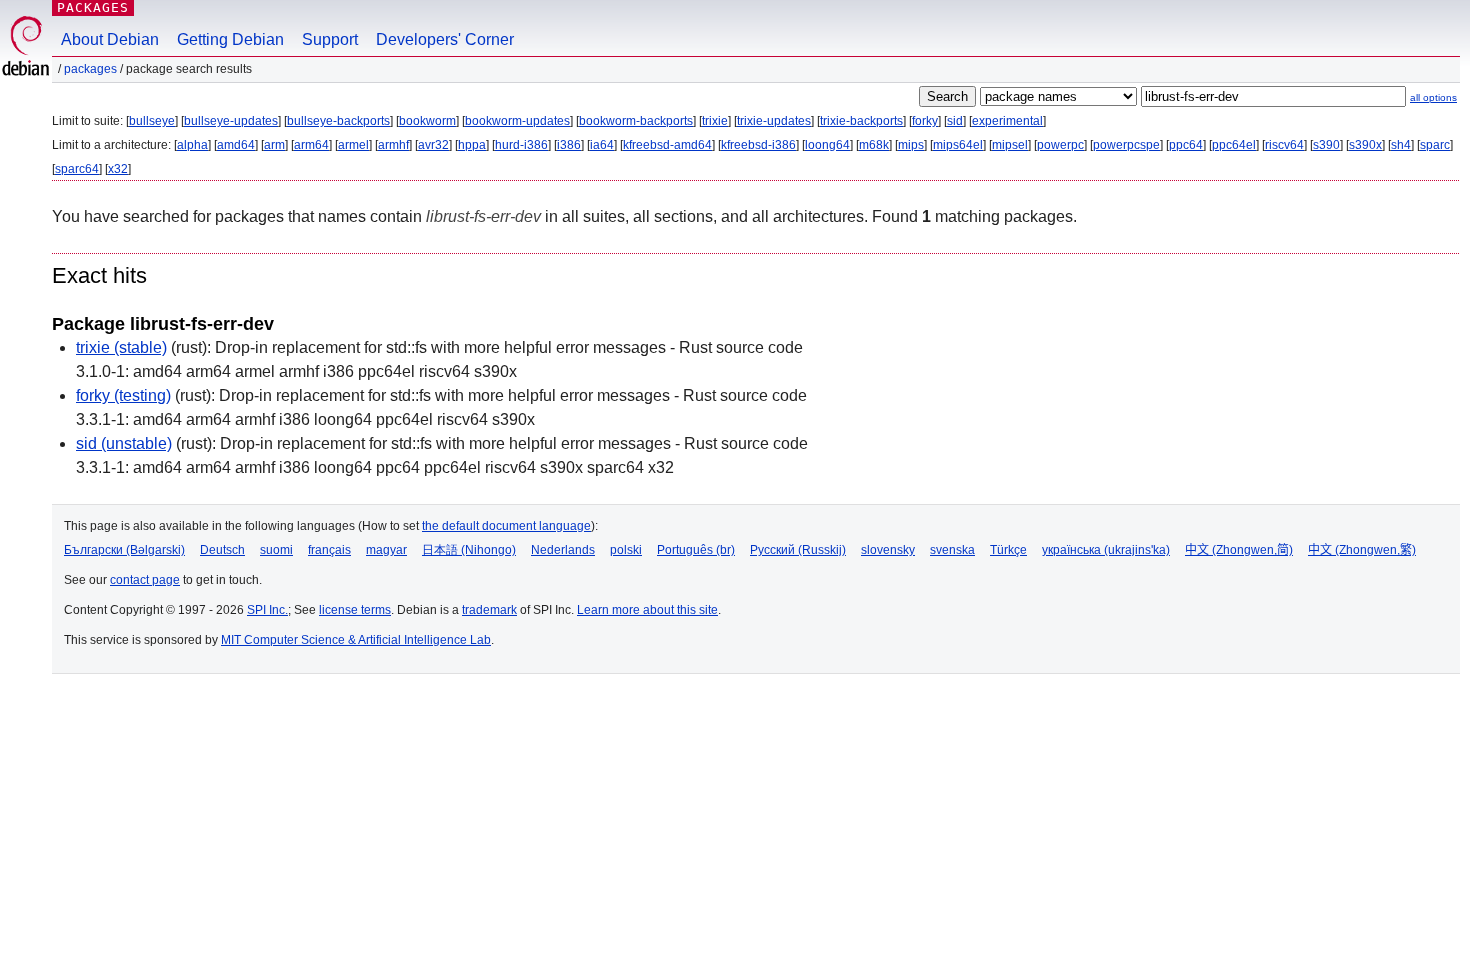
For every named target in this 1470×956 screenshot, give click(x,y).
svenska (952, 550)
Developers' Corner (445, 39)
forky (925, 121)
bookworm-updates (517, 121)
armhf (393, 145)
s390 (1326, 145)
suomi (276, 550)
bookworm (427, 121)
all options (1433, 97)
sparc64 (77, 169)
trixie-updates (774, 121)
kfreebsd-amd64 (667, 145)
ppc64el (1234, 145)
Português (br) (696, 550)
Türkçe (1008, 550)
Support (330, 39)
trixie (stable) (121, 347)
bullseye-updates (231, 121)
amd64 (236, 145)
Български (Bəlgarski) (124, 550)
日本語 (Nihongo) (469, 550)
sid (955, 121)
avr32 (433, 145)
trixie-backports (861, 121)
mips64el (958, 145)
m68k (874, 145)
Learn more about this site (647, 610)
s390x (1365, 145)
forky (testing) (123, 395)
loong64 (827, 145)
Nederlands (563, 550)
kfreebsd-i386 (758, 145)
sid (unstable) (124, 443)
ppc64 (1186, 145)
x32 (118, 169)
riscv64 (1284, 145)
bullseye (152, 121)
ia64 (602, 145)
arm (274, 145)
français (329, 550)
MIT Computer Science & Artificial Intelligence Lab (356, 640)
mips (911, 145)
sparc (1435, 145)
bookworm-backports (636, 121)
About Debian (110, 39)
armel (353, 145)
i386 (569, 145)
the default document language (506, 526)
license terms (355, 610)
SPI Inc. (267, 610)
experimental (1007, 121)
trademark (489, 610)
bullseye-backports (338, 121)
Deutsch (222, 550)
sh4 (1401, 145)
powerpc (1060, 145)
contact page (145, 580)
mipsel (1010, 145)
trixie (715, 121)
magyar (386, 550)
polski (626, 550)
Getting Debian (230, 39)
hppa (472, 145)
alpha (192, 145)
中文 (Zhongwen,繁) (1362, 550)
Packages (93, 7)
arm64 (311, 145)
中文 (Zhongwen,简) (1239, 550)
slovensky (888, 550)
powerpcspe (1126, 145)
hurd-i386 (521, 145)
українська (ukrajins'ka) (1106, 550)
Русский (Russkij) (798, 550)
